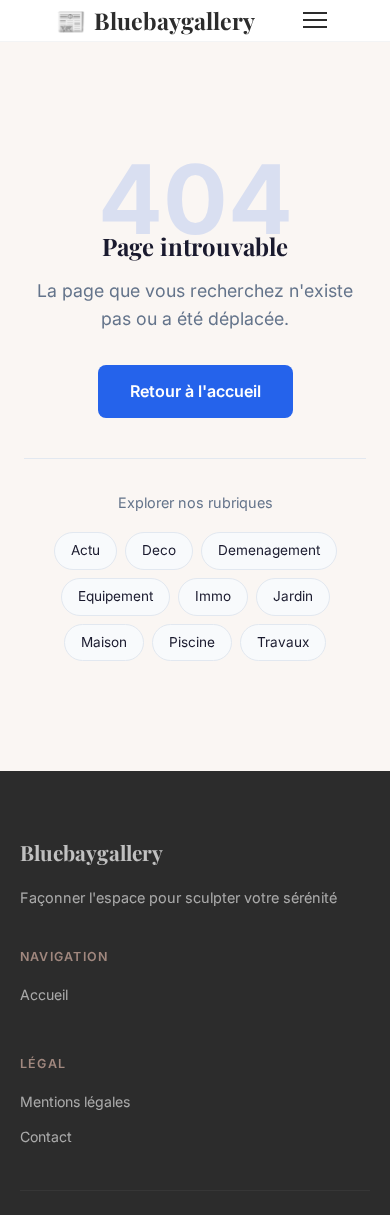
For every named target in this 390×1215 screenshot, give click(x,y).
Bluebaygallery (155, 20)
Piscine (192, 642)
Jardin (293, 596)
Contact (46, 1136)
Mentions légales (75, 1101)
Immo (213, 596)
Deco (159, 550)
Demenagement (269, 550)
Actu (85, 550)
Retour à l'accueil (195, 391)
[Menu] (315, 20)
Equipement (115, 596)
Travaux (283, 642)
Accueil (44, 994)
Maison (104, 642)
